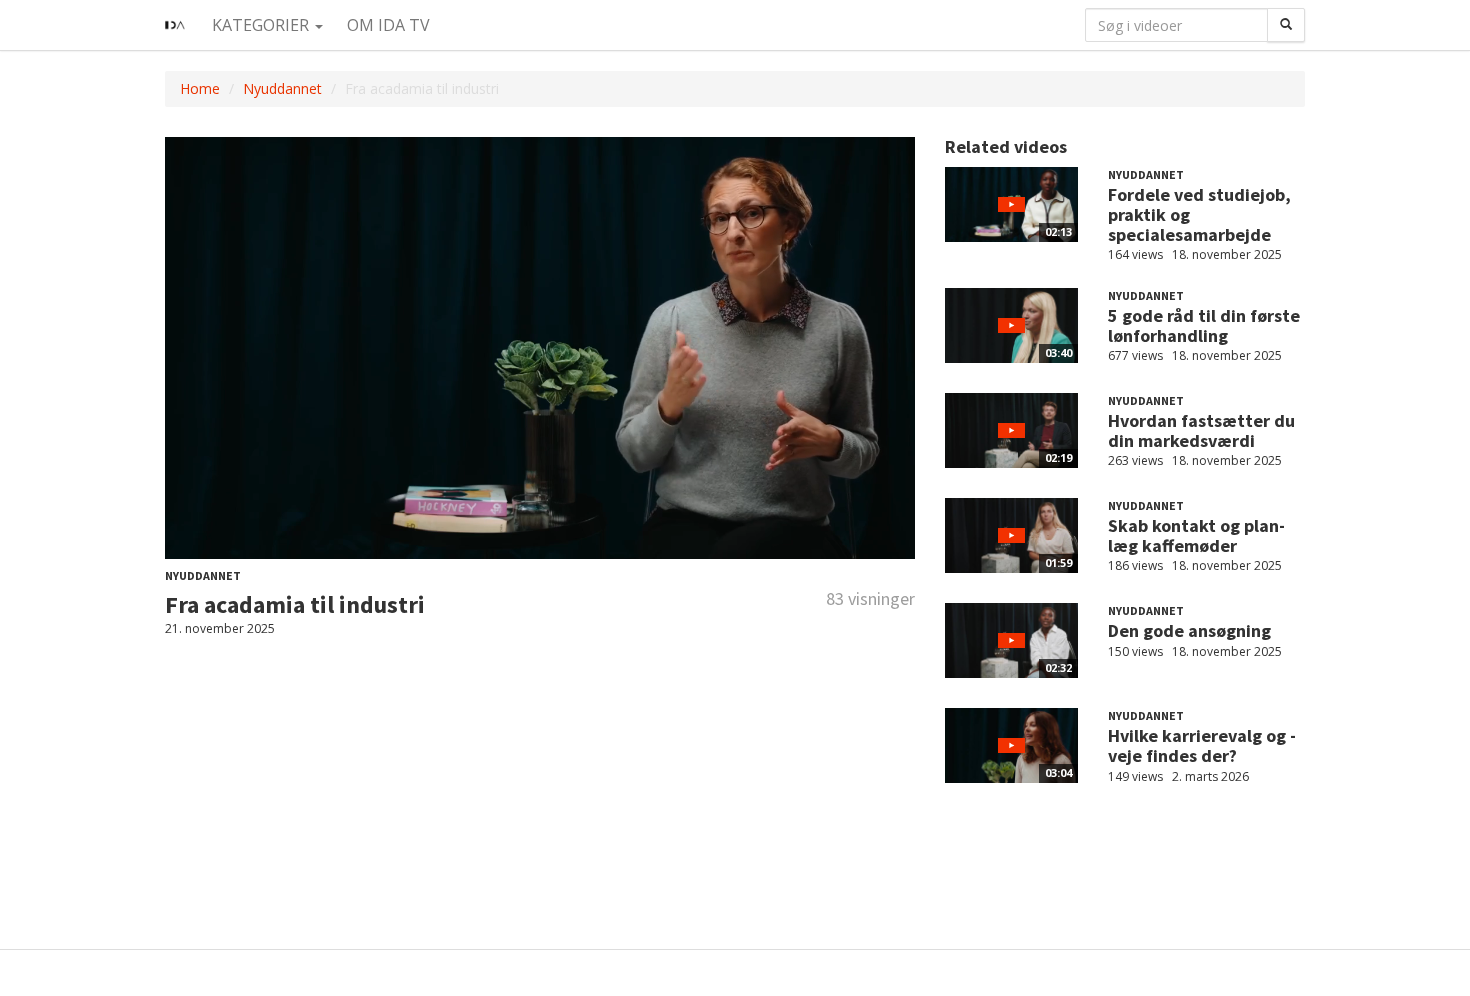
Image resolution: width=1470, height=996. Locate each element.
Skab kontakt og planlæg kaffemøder (1196, 535)
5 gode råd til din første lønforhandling (1204, 325)
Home (200, 88)
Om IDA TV (388, 25)
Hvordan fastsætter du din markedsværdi (1201, 430)
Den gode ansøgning (1189, 630)
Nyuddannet (282, 88)
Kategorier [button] (262, 25)
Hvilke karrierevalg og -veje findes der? (1202, 745)
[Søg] (1286, 25)
